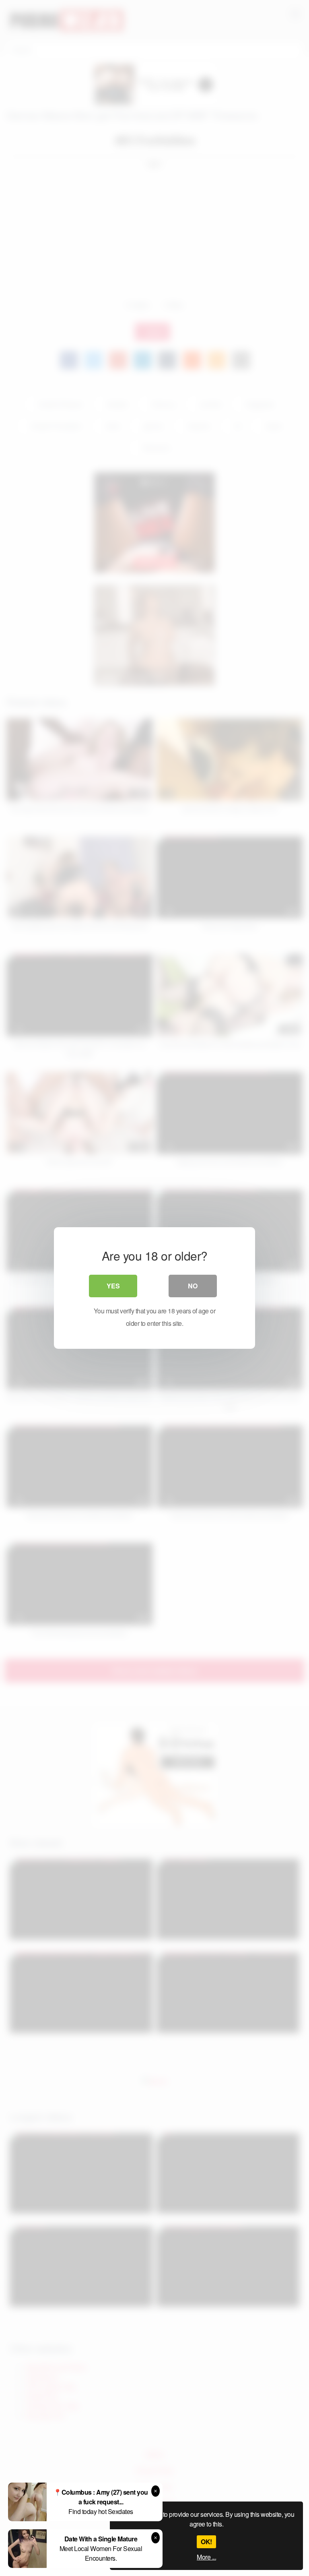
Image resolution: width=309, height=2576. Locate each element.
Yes (113, 1286)
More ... (206, 2557)
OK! (206, 2542)
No (193, 1286)
